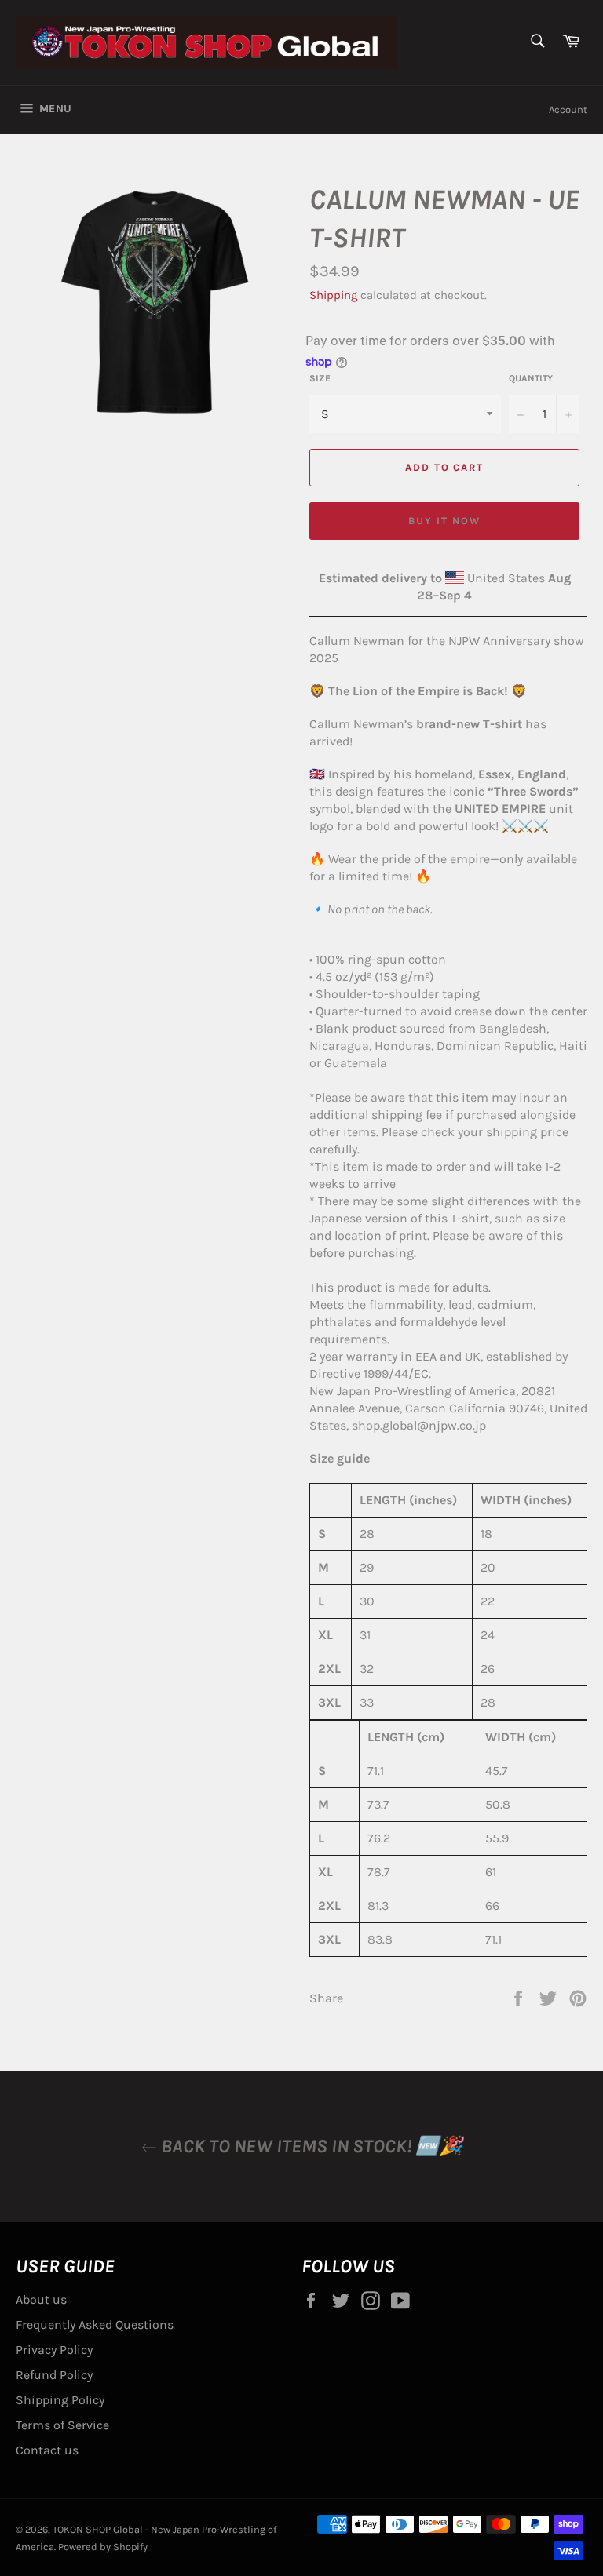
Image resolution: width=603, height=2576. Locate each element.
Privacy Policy (54, 2350)
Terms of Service (62, 2425)
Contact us (47, 2450)
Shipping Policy (60, 2400)
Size (320, 378)
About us (41, 2299)
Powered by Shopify (103, 2547)
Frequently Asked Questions (95, 2325)
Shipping (333, 295)
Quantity (531, 378)
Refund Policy (54, 2375)
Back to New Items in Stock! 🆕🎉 (310, 2146)
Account (568, 109)
